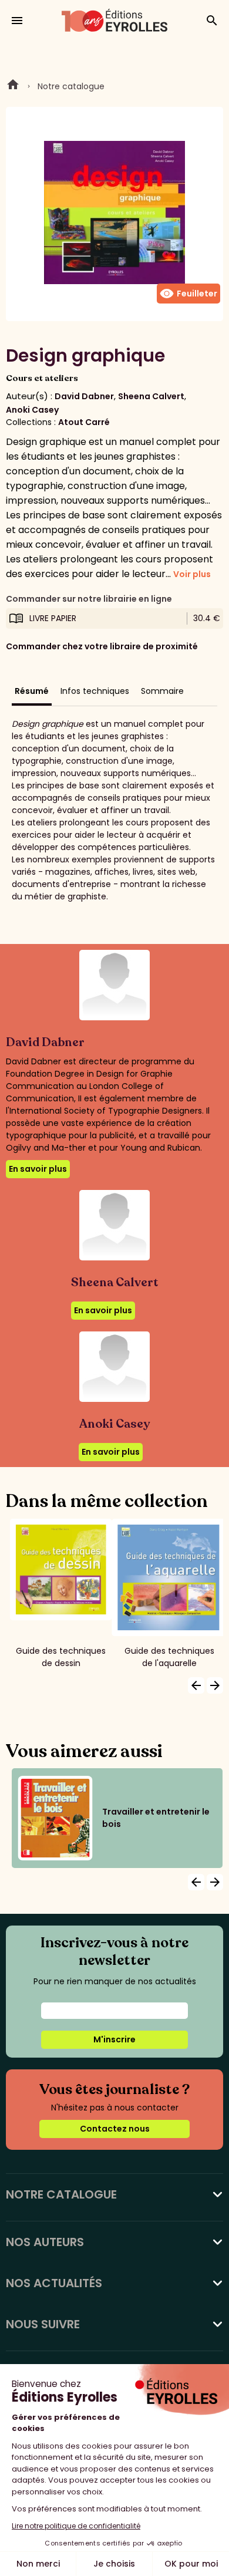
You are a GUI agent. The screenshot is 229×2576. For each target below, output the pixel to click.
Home (13, 86)
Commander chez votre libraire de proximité (102, 646)
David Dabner (84, 396)
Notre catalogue (71, 86)
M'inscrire (114, 2039)
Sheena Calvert (151, 396)
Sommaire (162, 691)
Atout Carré (84, 422)
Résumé (32, 691)
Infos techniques (95, 691)
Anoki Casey (32, 410)
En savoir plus (38, 1169)
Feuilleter (188, 294)
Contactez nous (115, 2129)
